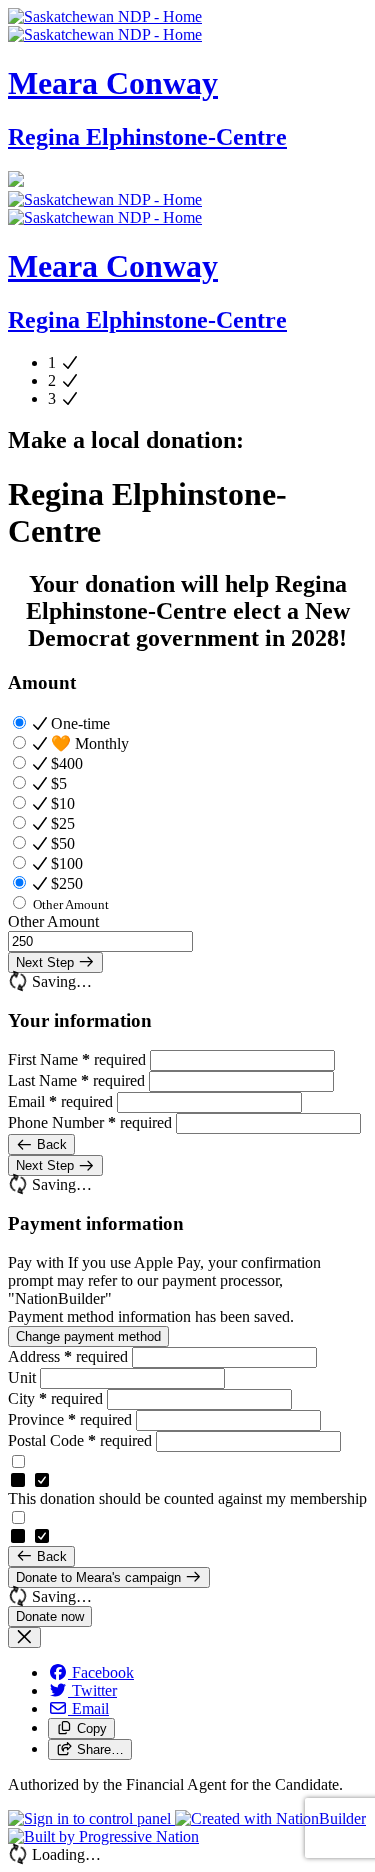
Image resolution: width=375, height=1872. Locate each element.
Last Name (76, 1080)
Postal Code (80, 1440)
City (55, 1398)
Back (50, 1144)
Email (60, 1101)
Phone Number (90, 1122)
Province (70, 1419)
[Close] (24, 1637)
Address (68, 1356)
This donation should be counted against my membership (187, 1498)
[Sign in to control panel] (91, 1818)
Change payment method (88, 1336)
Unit (24, 1377)
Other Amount (53, 921)
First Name (77, 1059)
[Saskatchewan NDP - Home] (105, 25)
